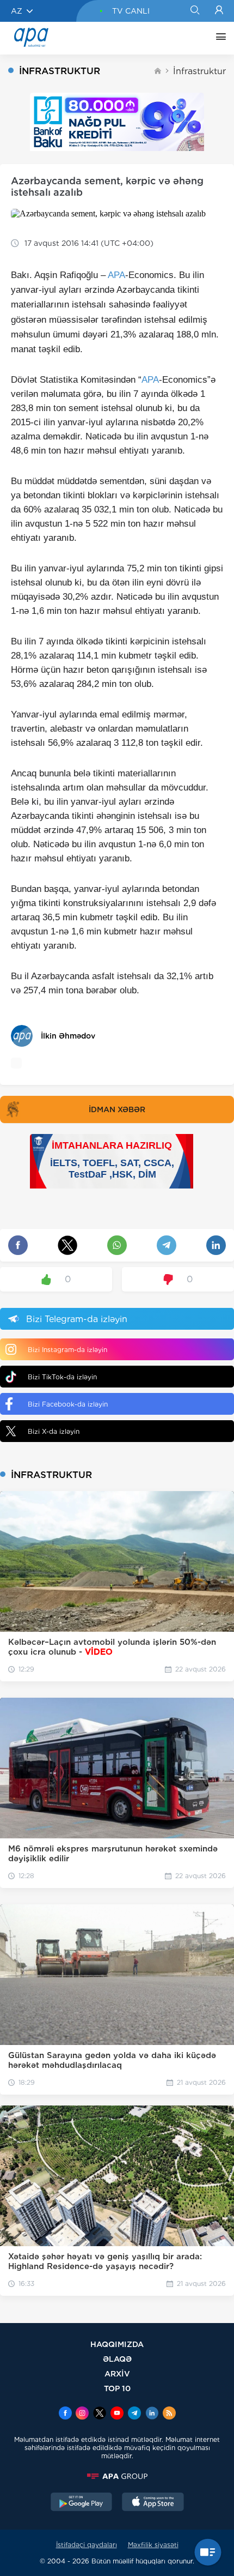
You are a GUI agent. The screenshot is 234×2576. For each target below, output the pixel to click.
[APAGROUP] (117, 2476)
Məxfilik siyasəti (153, 2545)
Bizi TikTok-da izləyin (62, 1377)
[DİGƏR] (218, 38)
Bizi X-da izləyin (54, 1431)
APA (116, 275)
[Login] (219, 11)
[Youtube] (117, 2414)
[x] (100, 2414)
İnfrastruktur (199, 71)
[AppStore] (153, 2503)
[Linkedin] (152, 2414)
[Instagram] (82, 2414)
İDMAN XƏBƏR (117, 1109)
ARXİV (117, 2373)
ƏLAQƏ (117, 2359)
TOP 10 (117, 2388)
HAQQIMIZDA (117, 2344)
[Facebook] (65, 2414)
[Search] (195, 11)
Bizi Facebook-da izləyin (68, 1404)
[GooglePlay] (82, 2503)
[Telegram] (134, 2414)
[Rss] (169, 2414)
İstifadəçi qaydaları (87, 2545)
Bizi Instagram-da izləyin (67, 1350)
